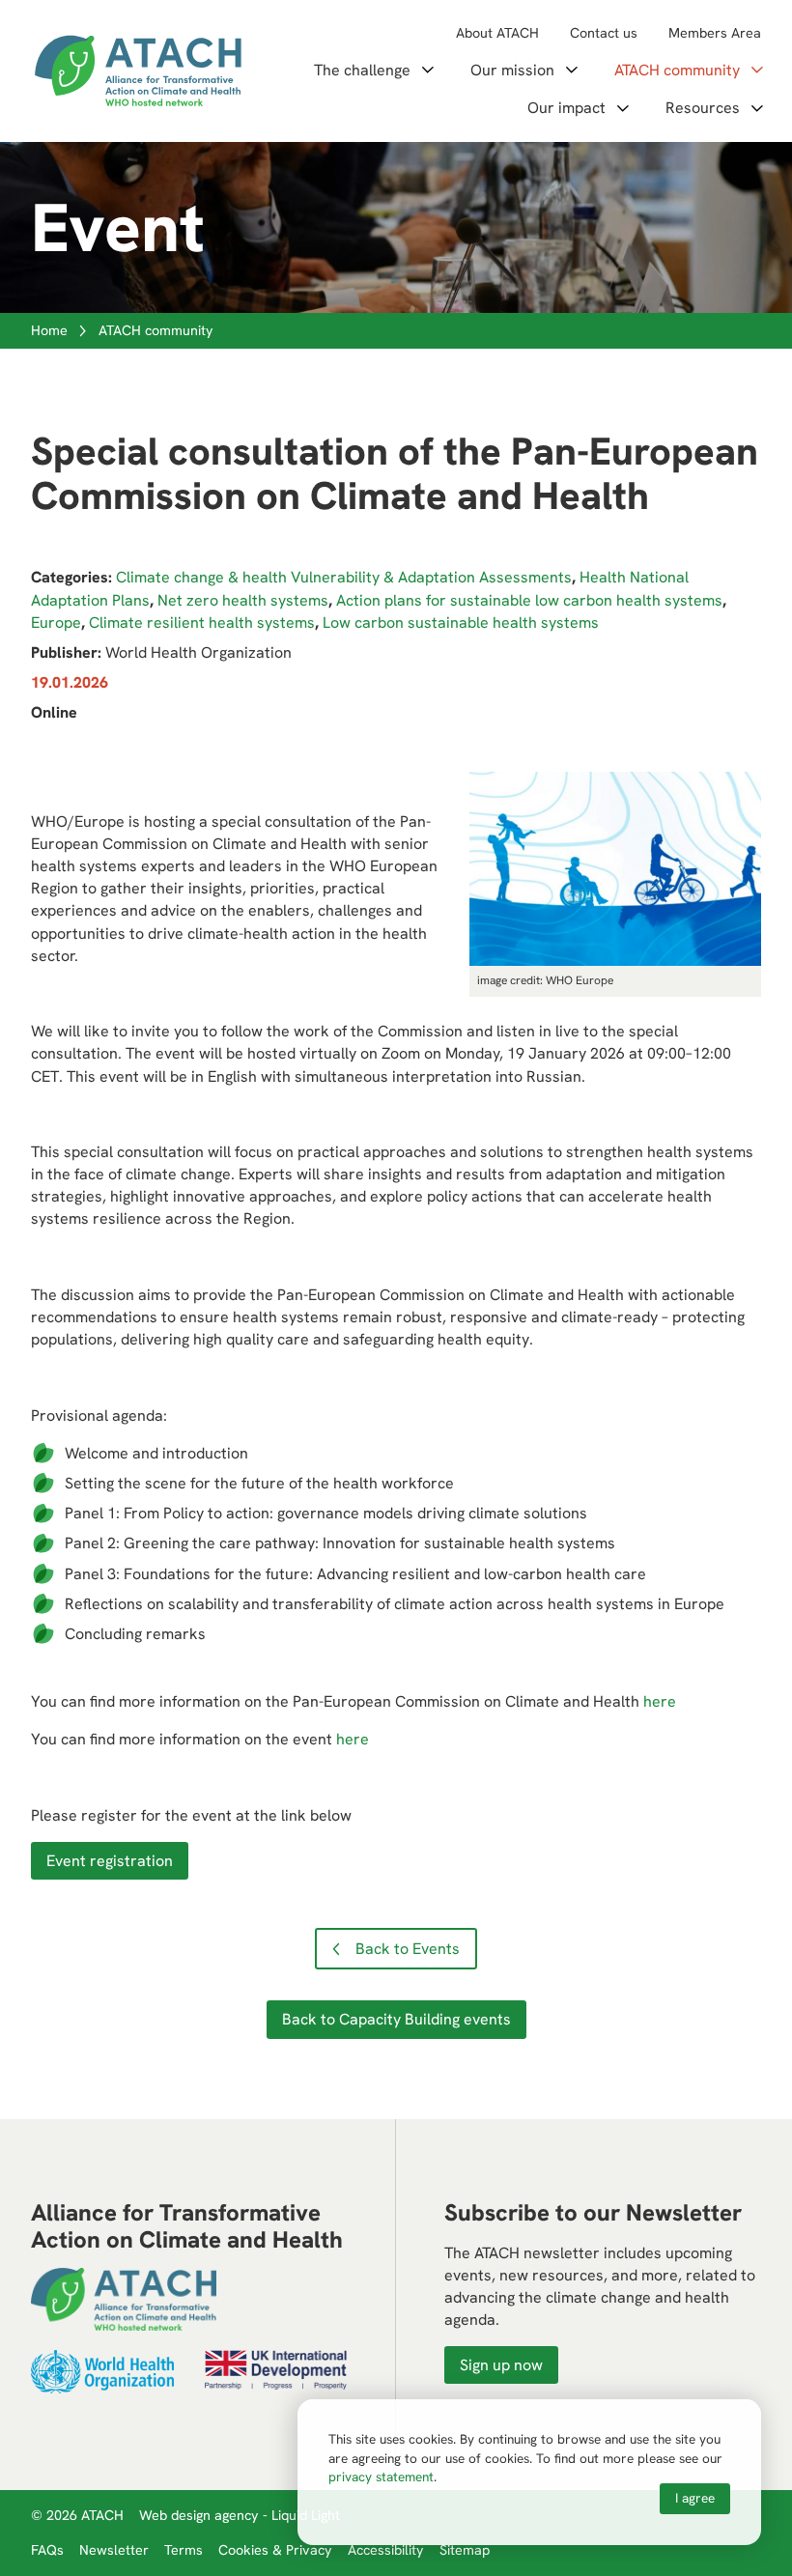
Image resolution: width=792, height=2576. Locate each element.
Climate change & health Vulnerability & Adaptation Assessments (344, 577)
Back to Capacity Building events (396, 2019)
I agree (695, 2498)
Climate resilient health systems (202, 623)
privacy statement (381, 2477)
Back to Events (408, 1949)
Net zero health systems (243, 600)
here (660, 1701)
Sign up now (501, 2365)
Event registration (110, 1861)
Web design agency (201, 2515)
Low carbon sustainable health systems (461, 623)
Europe (56, 623)
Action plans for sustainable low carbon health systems (529, 600)
